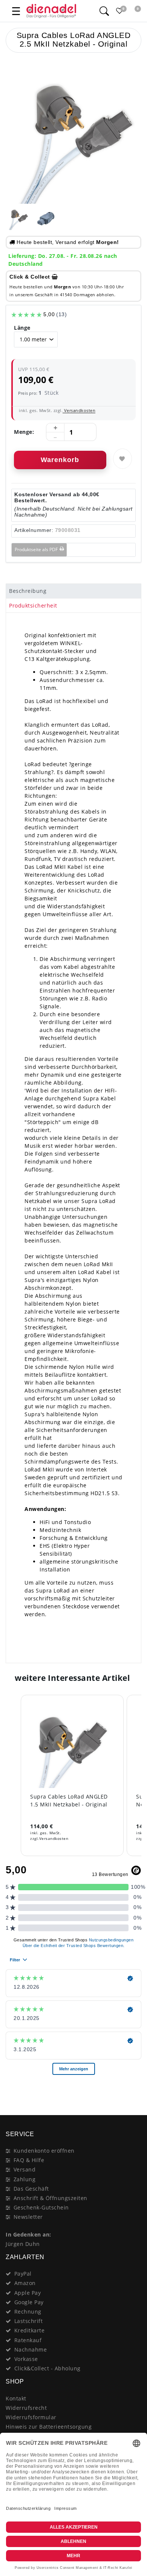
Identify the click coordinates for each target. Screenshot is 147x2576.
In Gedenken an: (28, 2234)
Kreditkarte (30, 2330)
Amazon (25, 2283)
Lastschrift (29, 2321)
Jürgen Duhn (23, 2244)
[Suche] (104, 11)
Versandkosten (79, 410)
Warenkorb (60, 460)
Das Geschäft (31, 2189)
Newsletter (28, 2217)
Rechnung (28, 2312)
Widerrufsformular (31, 2417)
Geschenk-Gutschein (41, 2207)
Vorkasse (26, 2359)
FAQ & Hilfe (29, 2160)
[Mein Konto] (90, 11)
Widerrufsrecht (26, 2408)
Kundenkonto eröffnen (44, 2151)
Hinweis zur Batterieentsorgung (49, 2427)
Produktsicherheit (33, 605)
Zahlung (25, 2179)
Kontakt (16, 2398)
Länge (22, 328)
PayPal (23, 2274)
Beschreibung (28, 591)
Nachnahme (31, 2349)
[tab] (73, 591)
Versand (25, 2169)
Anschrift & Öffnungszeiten (51, 2198)
